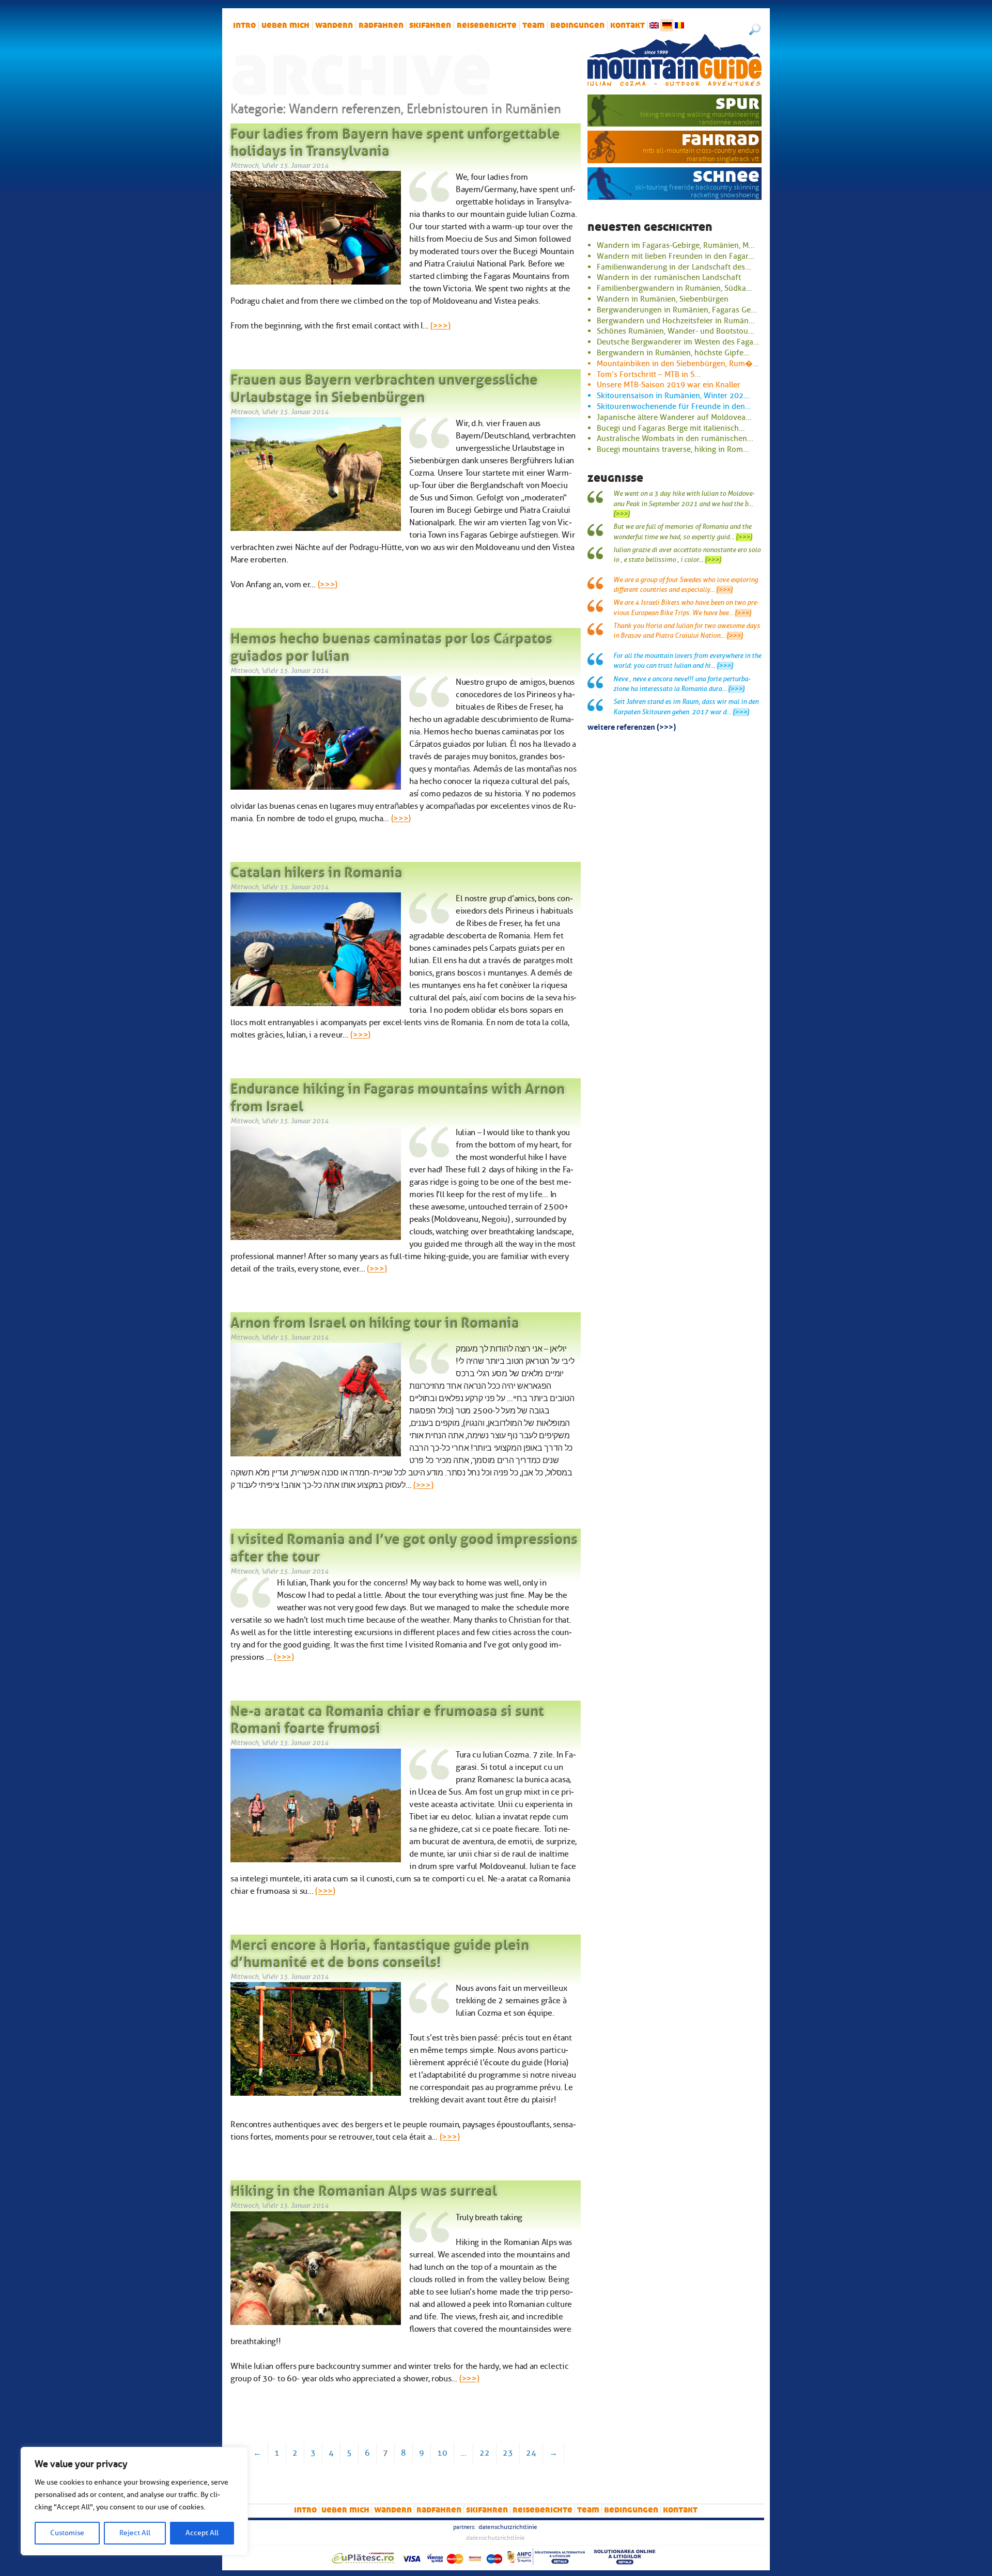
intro (244, 25)
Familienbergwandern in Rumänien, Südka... (675, 288)
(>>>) (440, 326)
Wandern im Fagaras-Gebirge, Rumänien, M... (676, 245)
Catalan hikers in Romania (316, 870)
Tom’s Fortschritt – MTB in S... (649, 374)
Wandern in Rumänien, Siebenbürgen (663, 299)
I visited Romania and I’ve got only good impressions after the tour (404, 1546)
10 (442, 2453)
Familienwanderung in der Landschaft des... (674, 267)
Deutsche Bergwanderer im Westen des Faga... (678, 342)
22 (485, 2453)
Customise (67, 2533)
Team (533, 25)
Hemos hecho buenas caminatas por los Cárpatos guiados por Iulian (391, 645)
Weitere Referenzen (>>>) (632, 726)
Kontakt (627, 25)
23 (508, 2453)
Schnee (726, 176)
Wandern (334, 25)
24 (531, 2453)
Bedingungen (577, 25)
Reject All (135, 2533)
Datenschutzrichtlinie (508, 2527)
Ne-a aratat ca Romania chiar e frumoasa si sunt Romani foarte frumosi (387, 1718)
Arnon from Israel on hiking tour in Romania (375, 1321)
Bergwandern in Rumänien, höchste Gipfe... (673, 353)
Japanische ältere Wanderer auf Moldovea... (674, 417)
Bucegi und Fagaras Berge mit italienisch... (671, 428)
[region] (134, 2501)
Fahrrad (720, 139)
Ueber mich (285, 25)
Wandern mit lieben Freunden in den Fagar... (676, 256)
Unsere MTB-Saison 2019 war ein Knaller (669, 385)
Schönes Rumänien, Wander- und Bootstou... (676, 331)
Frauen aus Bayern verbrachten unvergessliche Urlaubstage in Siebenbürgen (384, 386)
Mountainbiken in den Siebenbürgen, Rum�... (678, 364)
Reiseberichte (487, 25)
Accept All (202, 2533)
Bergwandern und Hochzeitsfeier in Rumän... (676, 321)
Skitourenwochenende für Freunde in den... (674, 406)
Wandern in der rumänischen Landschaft (669, 277)
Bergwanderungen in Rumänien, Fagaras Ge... (677, 310)
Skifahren (430, 25)
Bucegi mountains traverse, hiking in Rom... (673, 449)
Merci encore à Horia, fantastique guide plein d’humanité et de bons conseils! (380, 1952)
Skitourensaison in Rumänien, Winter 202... (673, 396)
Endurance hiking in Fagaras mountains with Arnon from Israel (398, 1095)
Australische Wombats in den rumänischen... (675, 438)
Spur (738, 103)
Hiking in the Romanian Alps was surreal (364, 2189)
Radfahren (381, 25)
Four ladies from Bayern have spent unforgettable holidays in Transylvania (395, 140)
